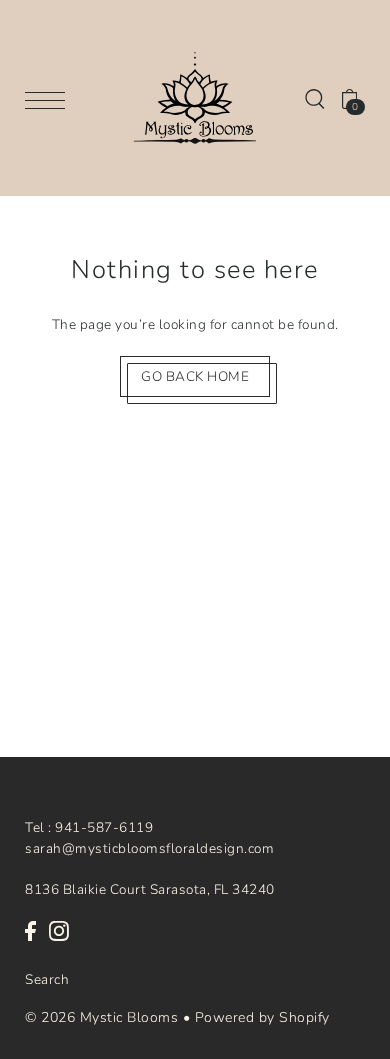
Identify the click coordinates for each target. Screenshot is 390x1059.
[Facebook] (30, 930)
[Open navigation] (50, 98)
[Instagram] (59, 930)
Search (47, 979)
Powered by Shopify (262, 1017)
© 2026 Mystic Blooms (101, 1017)
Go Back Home (195, 376)
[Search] (315, 98)
